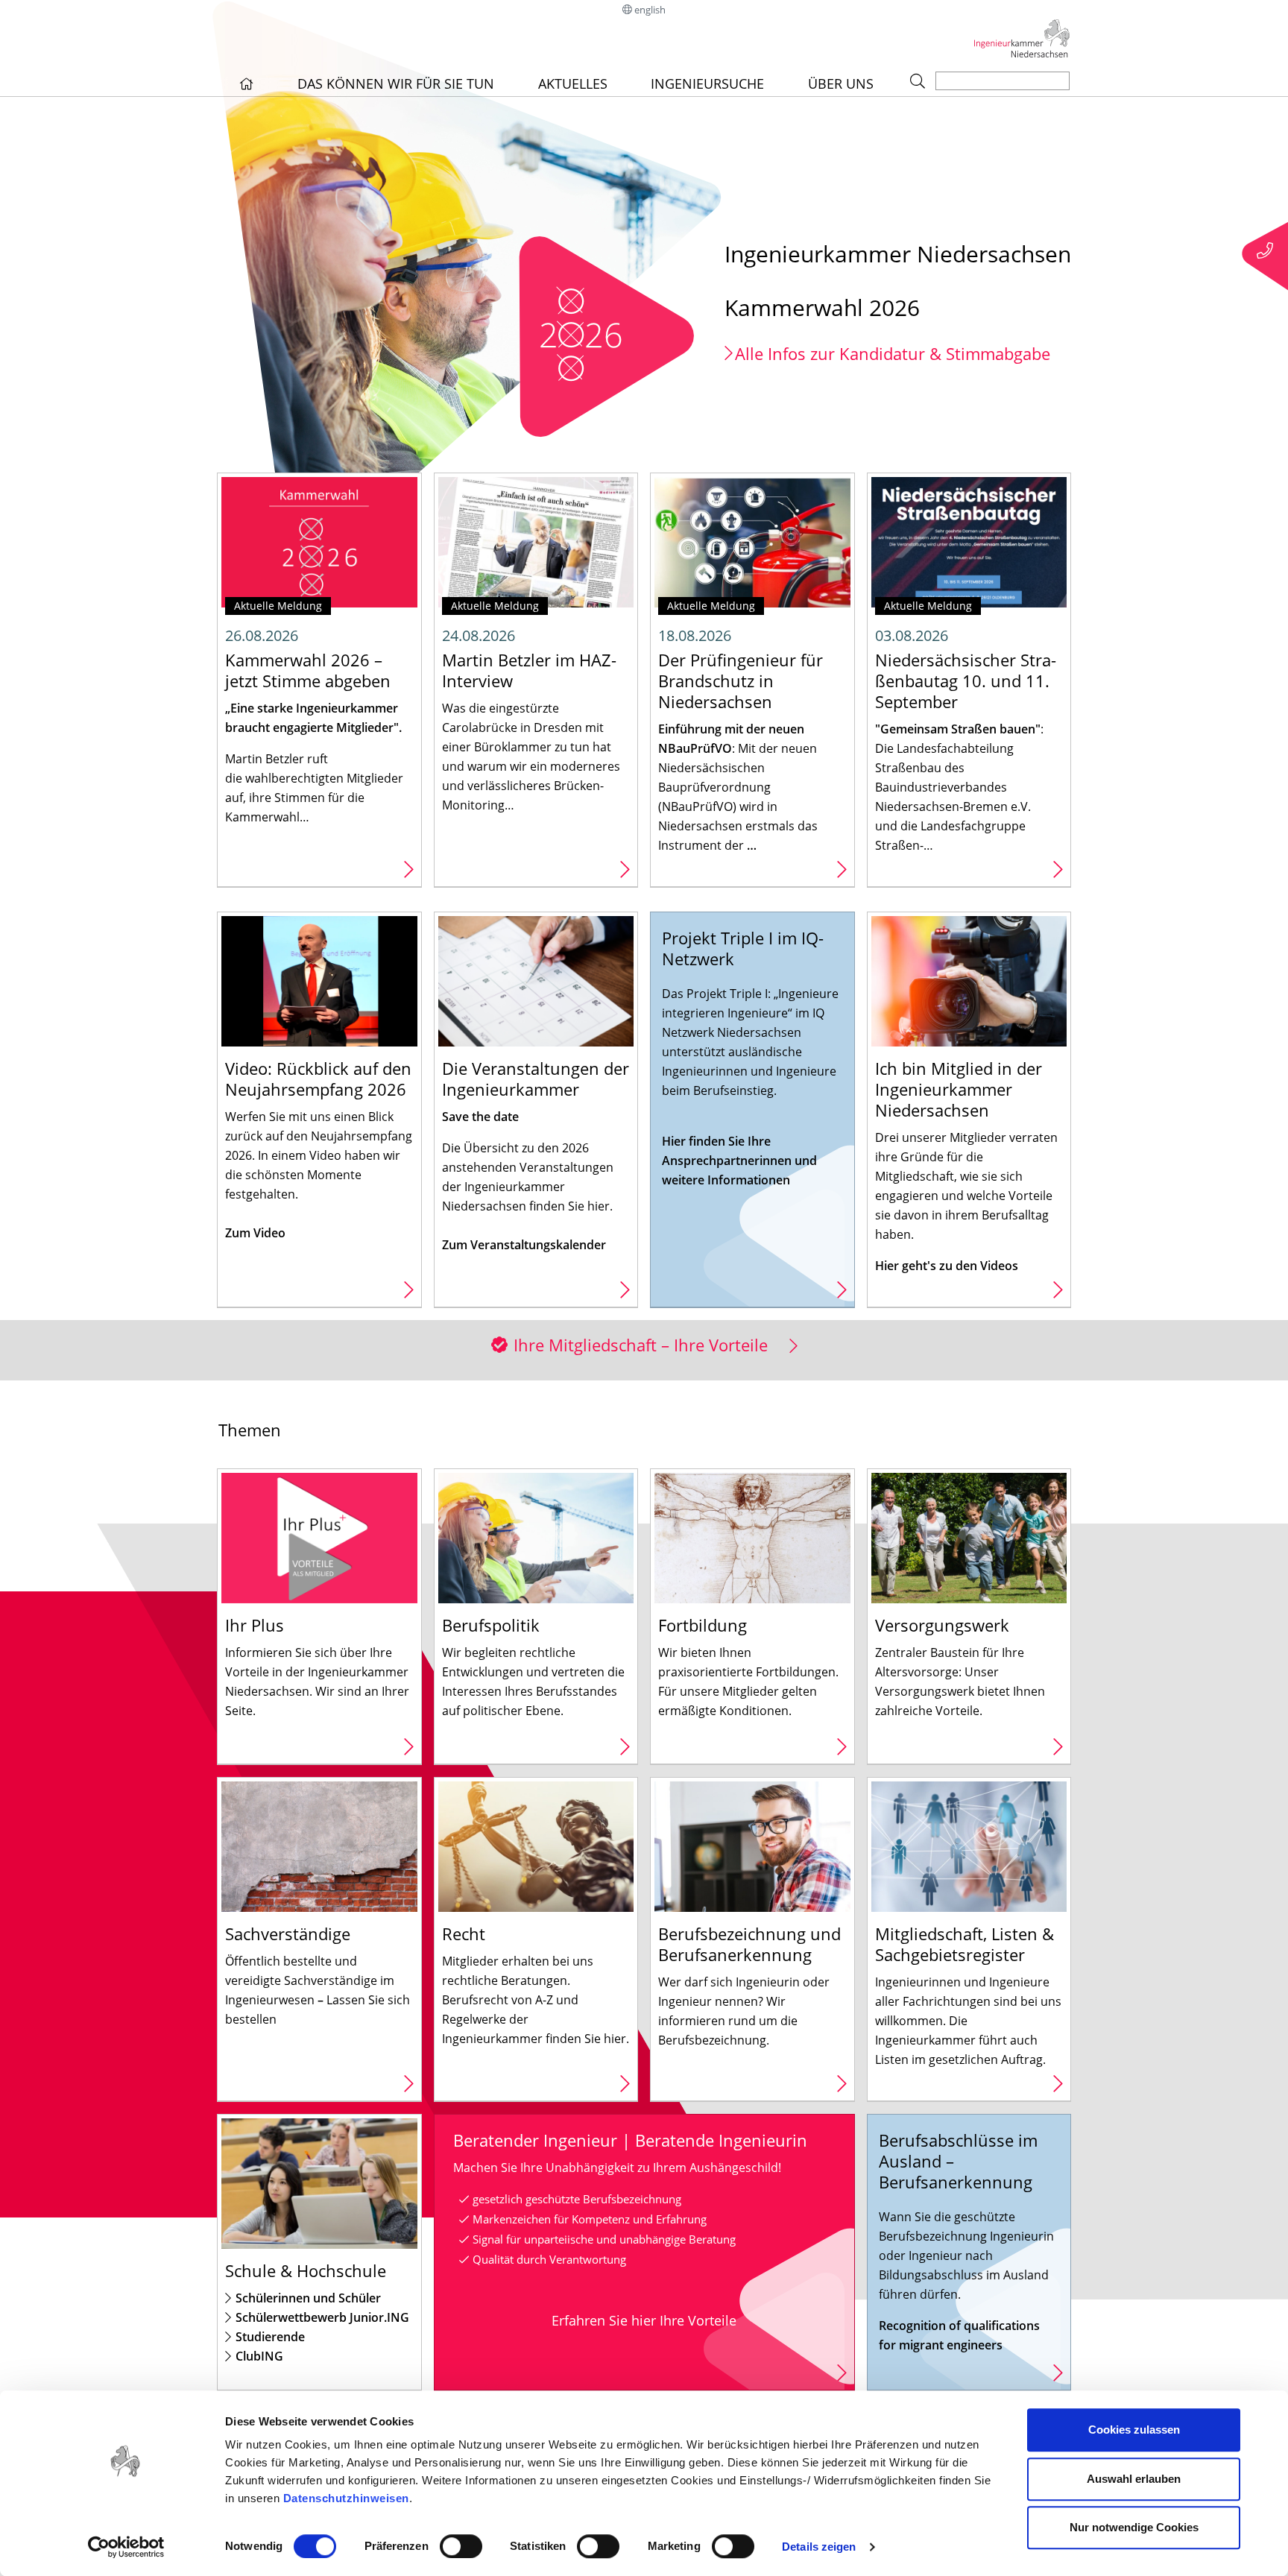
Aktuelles (573, 83)
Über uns (841, 83)
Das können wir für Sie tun (396, 83)
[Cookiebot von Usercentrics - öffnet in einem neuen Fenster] (126, 2547)
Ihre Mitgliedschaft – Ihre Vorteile (641, 1345)
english (650, 10)
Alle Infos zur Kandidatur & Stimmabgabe (893, 353)
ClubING (259, 2356)
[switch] (461, 2546)
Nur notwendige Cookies (1134, 2527)
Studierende (270, 2337)
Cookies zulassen (1134, 2430)
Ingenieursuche (707, 83)
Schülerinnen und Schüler (308, 2298)
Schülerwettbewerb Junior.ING (322, 2317)
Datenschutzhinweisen (346, 2498)
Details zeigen (819, 2547)
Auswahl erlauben (1134, 2479)
